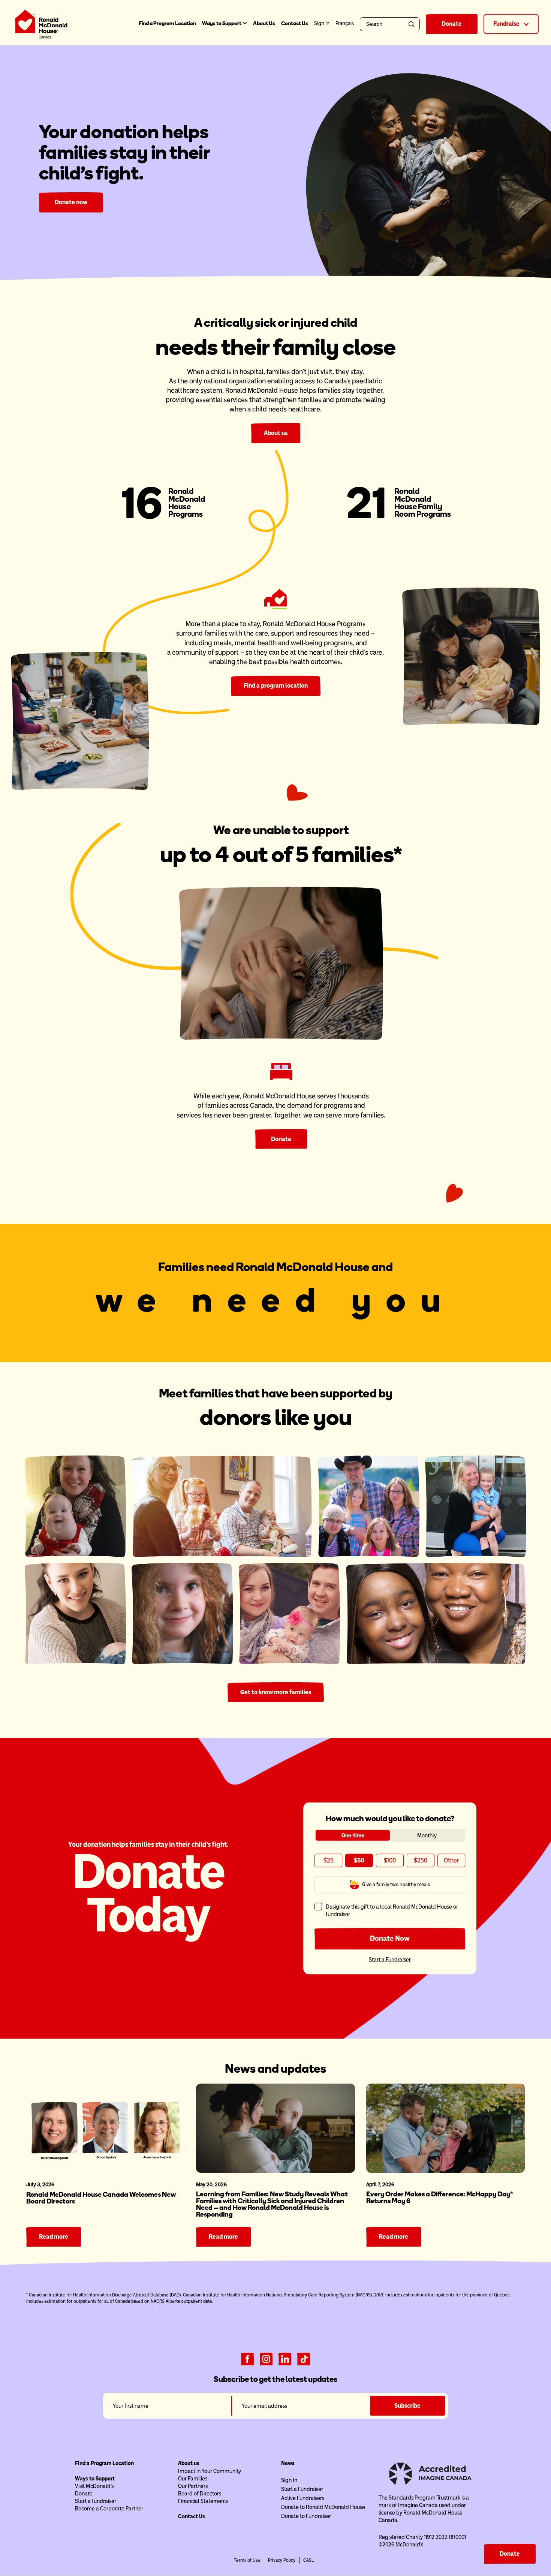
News (288, 2463)
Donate (452, 24)
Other (451, 1860)
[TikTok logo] (304, 2358)
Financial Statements (203, 2501)
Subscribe (407, 2406)
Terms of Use (247, 2560)
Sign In (289, 2480)
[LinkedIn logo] (285, 2358)
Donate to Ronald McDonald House (323, 2507)
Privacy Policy (282, 2560)
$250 (420, 1860)
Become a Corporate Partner (109, 2509)
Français (345, 23)
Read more (54, 2237)
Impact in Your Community (210, 2471)
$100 (390, 1860)
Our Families (193, 2479)
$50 (359, 1860)
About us (276, 433)
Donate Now (390, 1938)
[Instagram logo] (266, 2358)
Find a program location (276, 686)
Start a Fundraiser (390, 1959)
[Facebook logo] (247, 2358)
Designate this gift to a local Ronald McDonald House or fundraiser (392, 1910)
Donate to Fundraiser (306, 2516)
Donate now (71, 202)
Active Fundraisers (303, 2498)
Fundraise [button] (507, 24)
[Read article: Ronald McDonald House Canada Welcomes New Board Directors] (106, 2128)
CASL (308, 2560)
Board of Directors (200, 2494)
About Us (264, 23)
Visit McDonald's (94, 2486)
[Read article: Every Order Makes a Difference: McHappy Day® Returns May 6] (445, 2128)
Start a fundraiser (96, 2501)
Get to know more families (276, 1692)
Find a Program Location (167, 23)
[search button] (413, 24)
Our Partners (193, 2486)
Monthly (427, 1836)
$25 (328, 1860)
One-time (353, 1836)
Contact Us (295, 23)
